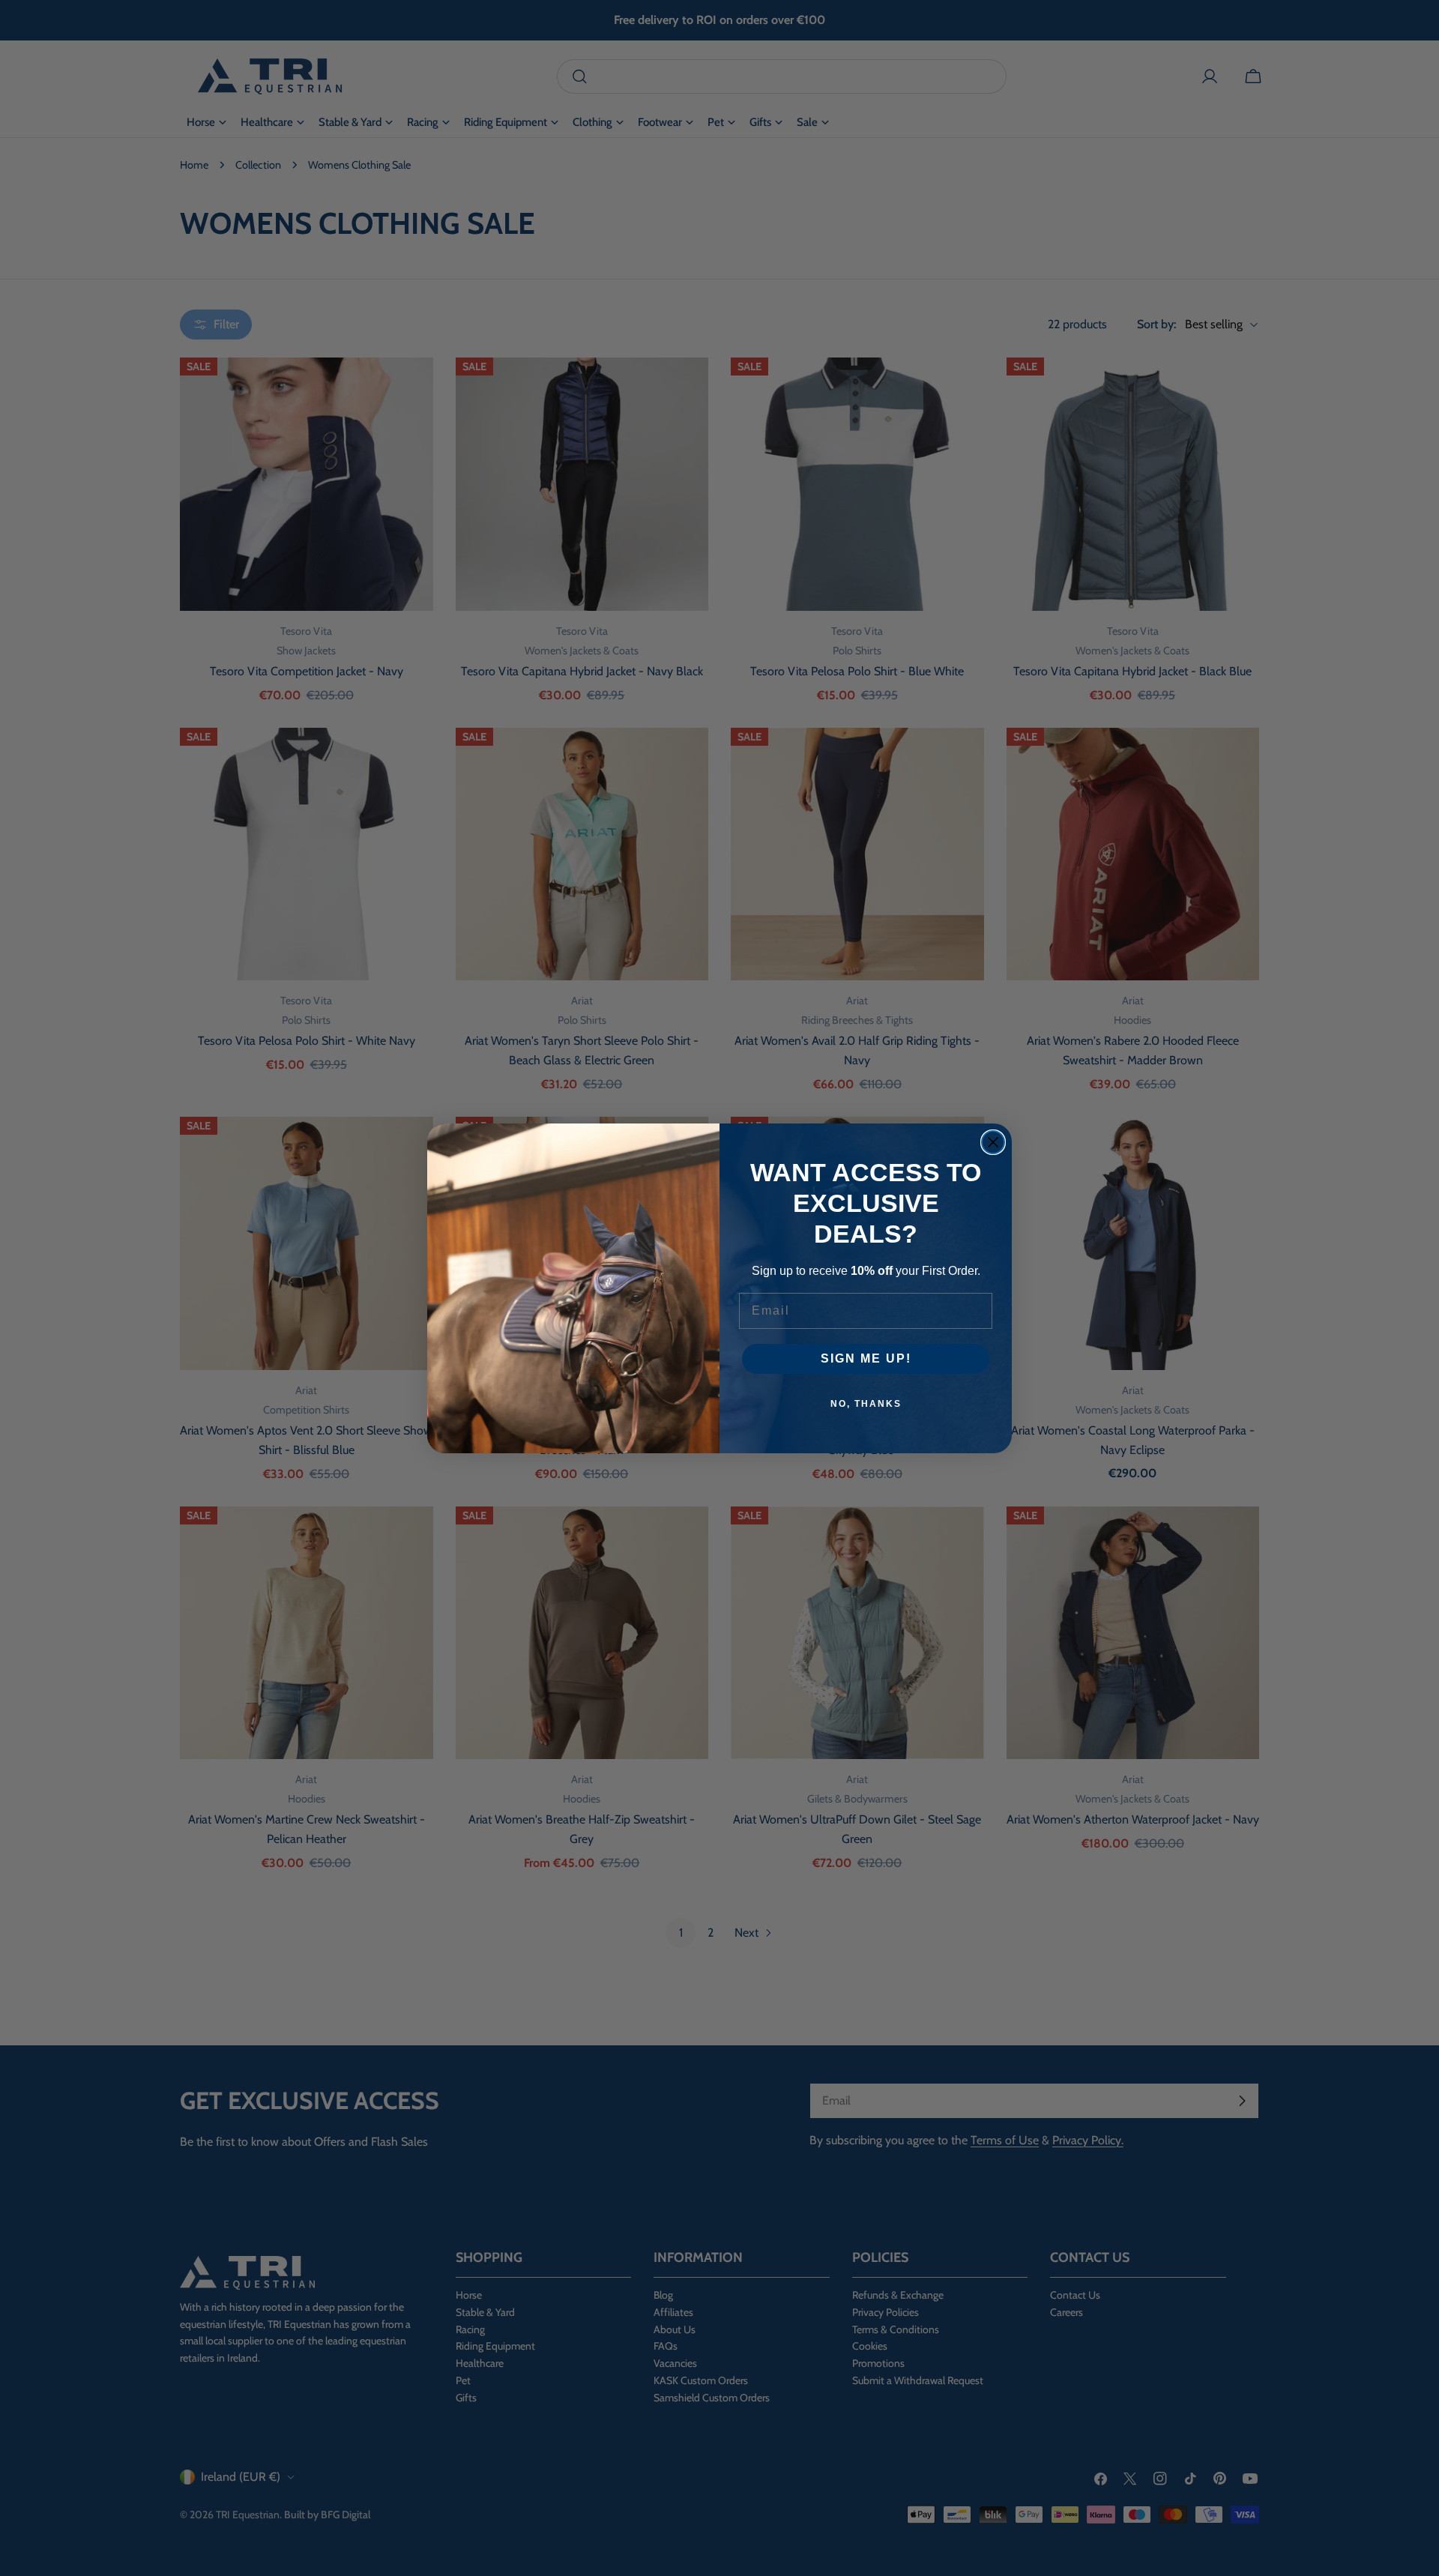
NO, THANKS (866, 1404)
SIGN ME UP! (866, 1358)
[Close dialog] (993, 1142)
